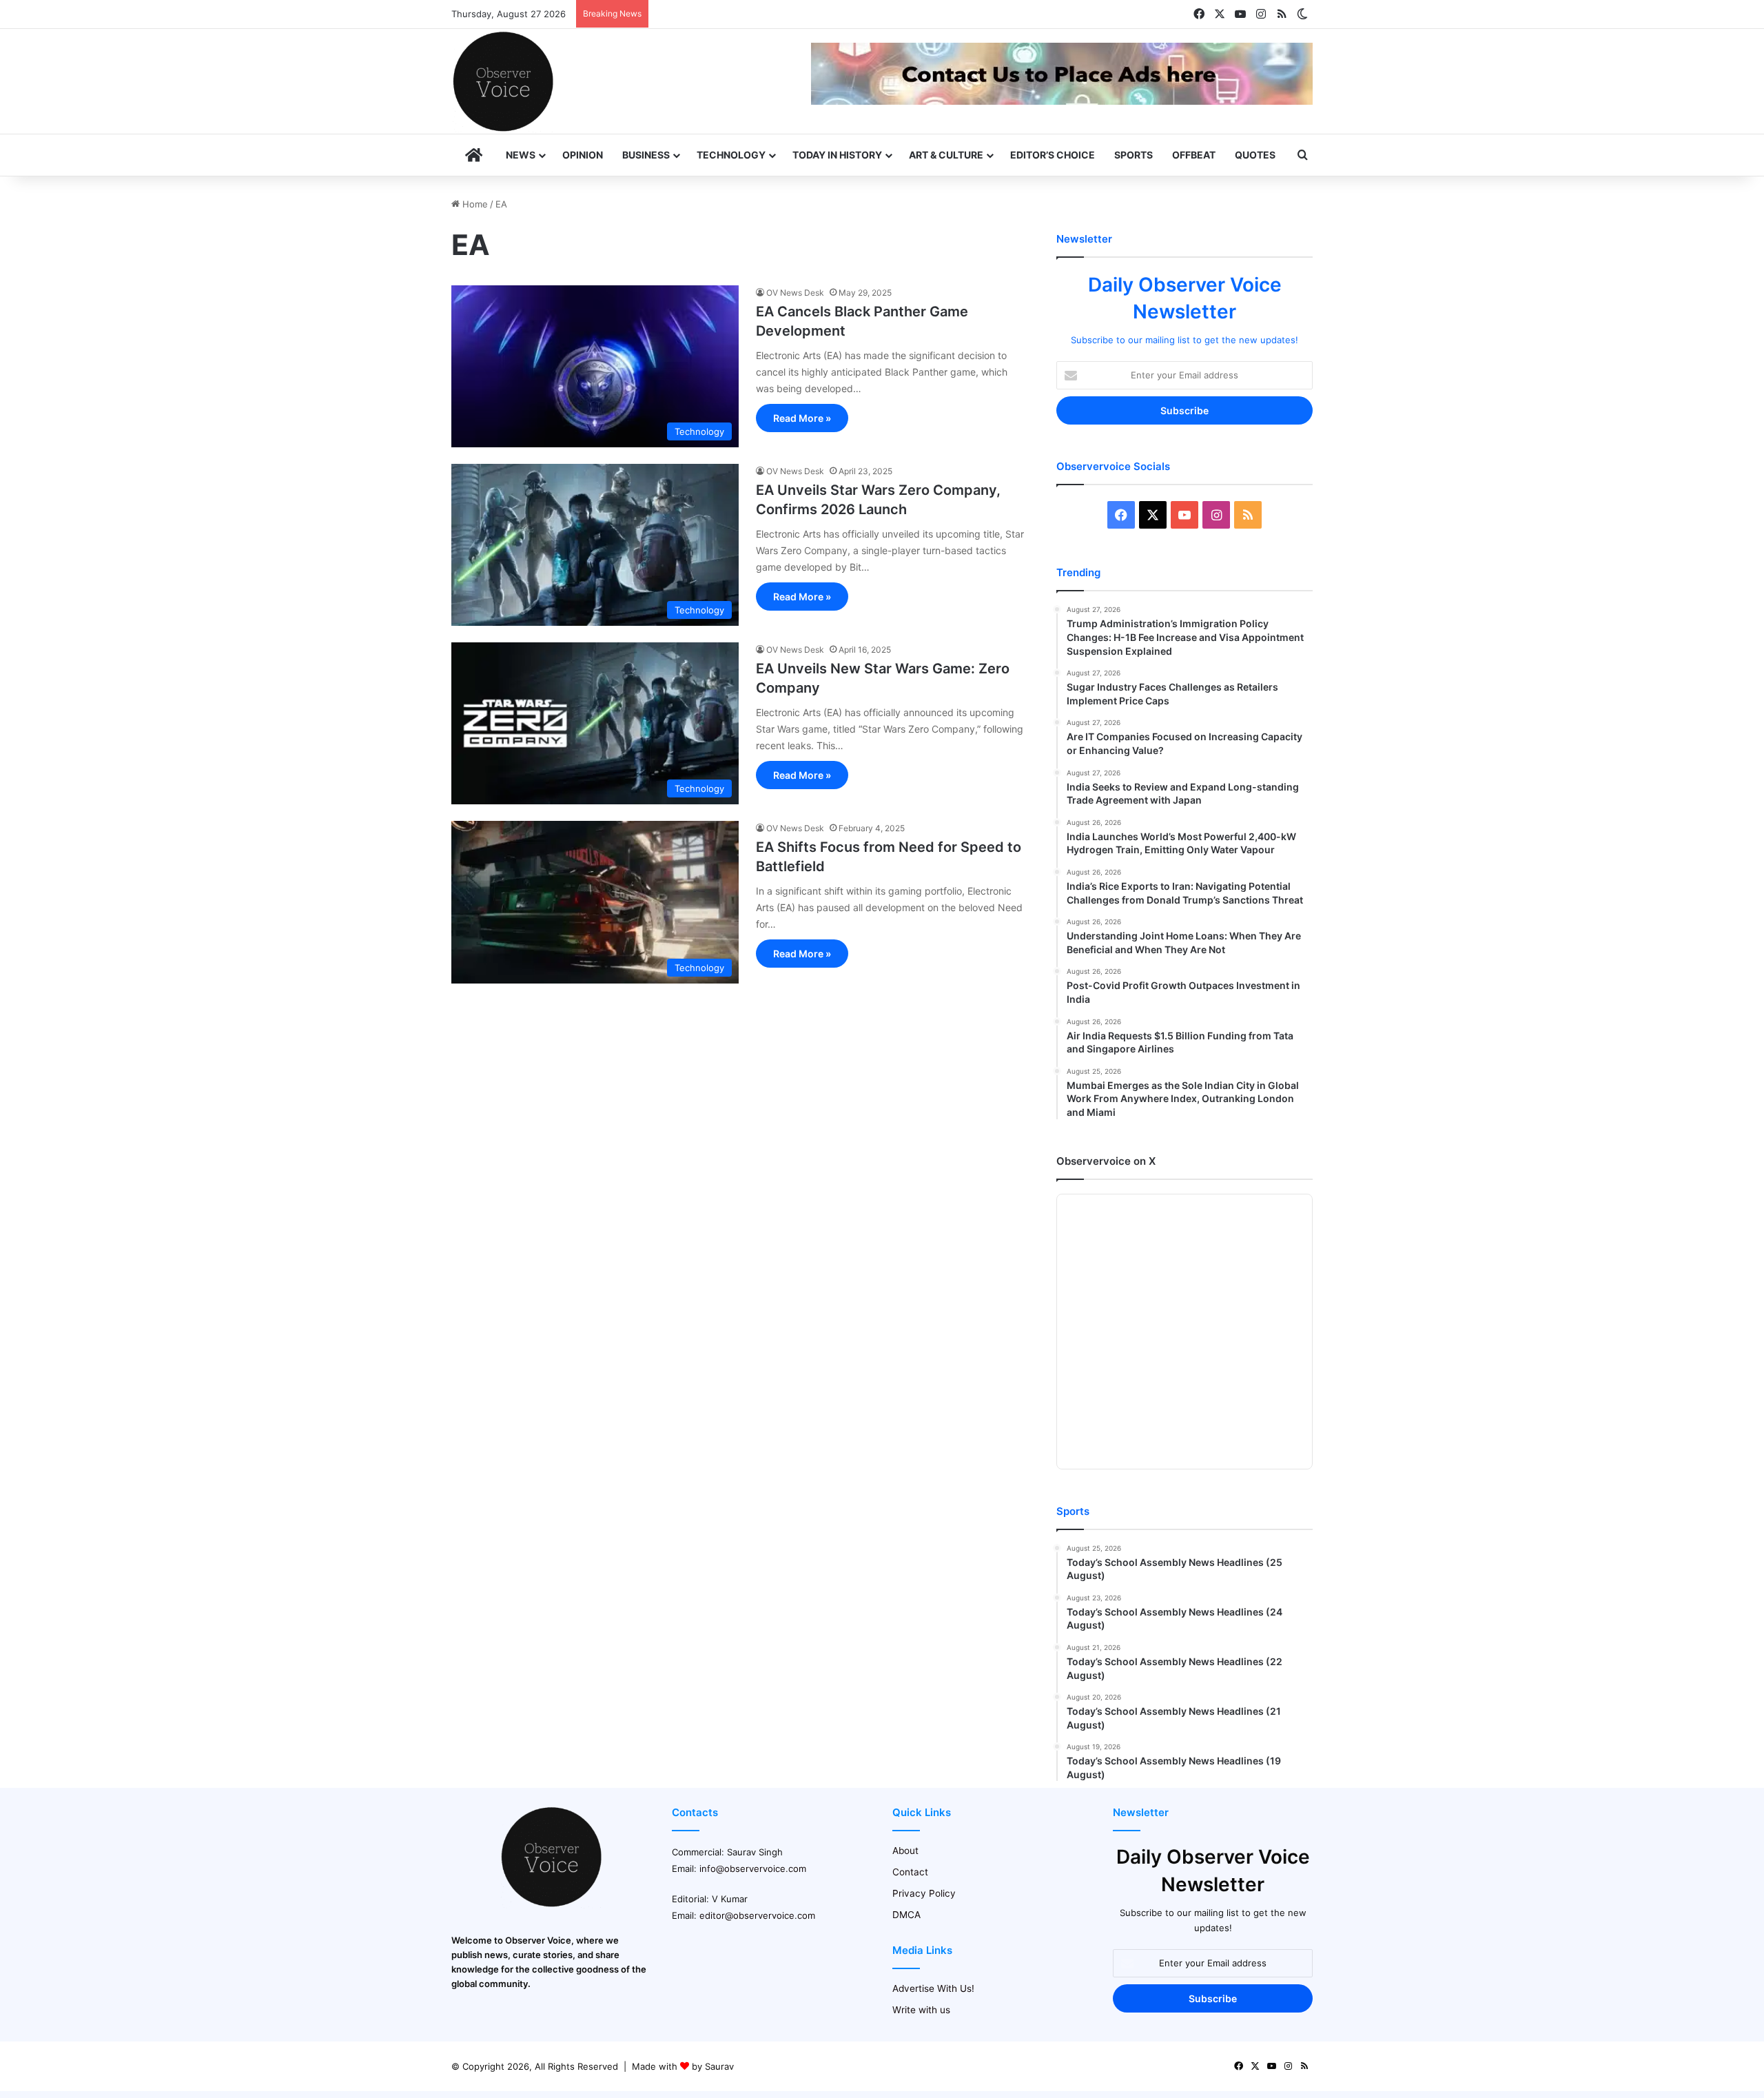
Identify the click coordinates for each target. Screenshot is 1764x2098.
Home (474, 204)
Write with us (921, 2010)
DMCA (906, 1915)
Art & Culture (946, 155)
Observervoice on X (1106, 1161)
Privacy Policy (924, 1893)
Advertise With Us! (933, 1988)
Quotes (1255, 155)
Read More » (802, 418)
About (905, 1851)
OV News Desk (795, 293)
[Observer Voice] (503, 81)
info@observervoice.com (753, 1868)
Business (646, 155)
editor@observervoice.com (757, 1915)
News (521, 155)
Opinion (583, 155)
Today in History (837, 155)
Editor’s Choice (1053, 155)
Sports (1134, 155)
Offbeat (1194, 155)
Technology (731, 155)
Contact (910, 1872)
